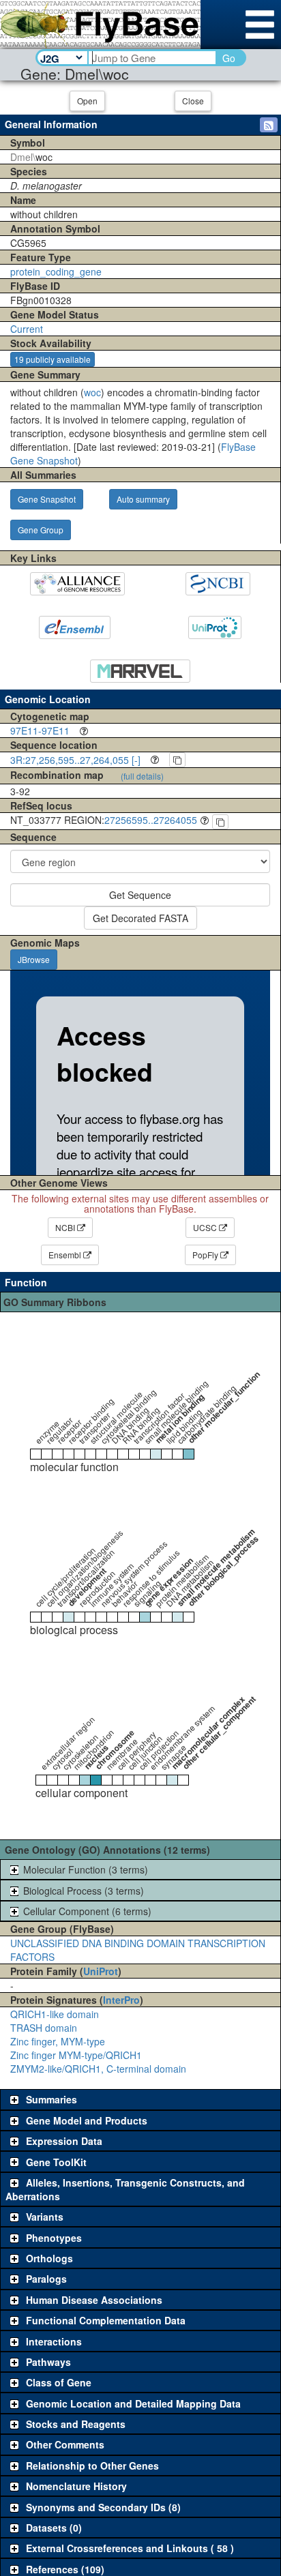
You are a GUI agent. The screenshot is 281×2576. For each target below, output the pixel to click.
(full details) (142, 776)
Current (27, 329)
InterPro (121, 2000)
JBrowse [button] (34, 959)
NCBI (66, 1227)
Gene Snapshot (47, 499)
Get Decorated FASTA (140, 918)
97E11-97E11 (40, 730)
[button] (269, 125)
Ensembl (66, 1255)
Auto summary (143, 499)
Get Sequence (140, 895)
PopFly (206, 1255)
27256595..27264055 (151, 820)
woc (92, 392)
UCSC (206, 1227)
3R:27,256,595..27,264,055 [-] (75, 760)
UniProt (101, 1971)
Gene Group (41, 530)
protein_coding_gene (56, 271)
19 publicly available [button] (53, 359)
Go (229, 58)
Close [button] (193, 101)
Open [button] (87, 101)
